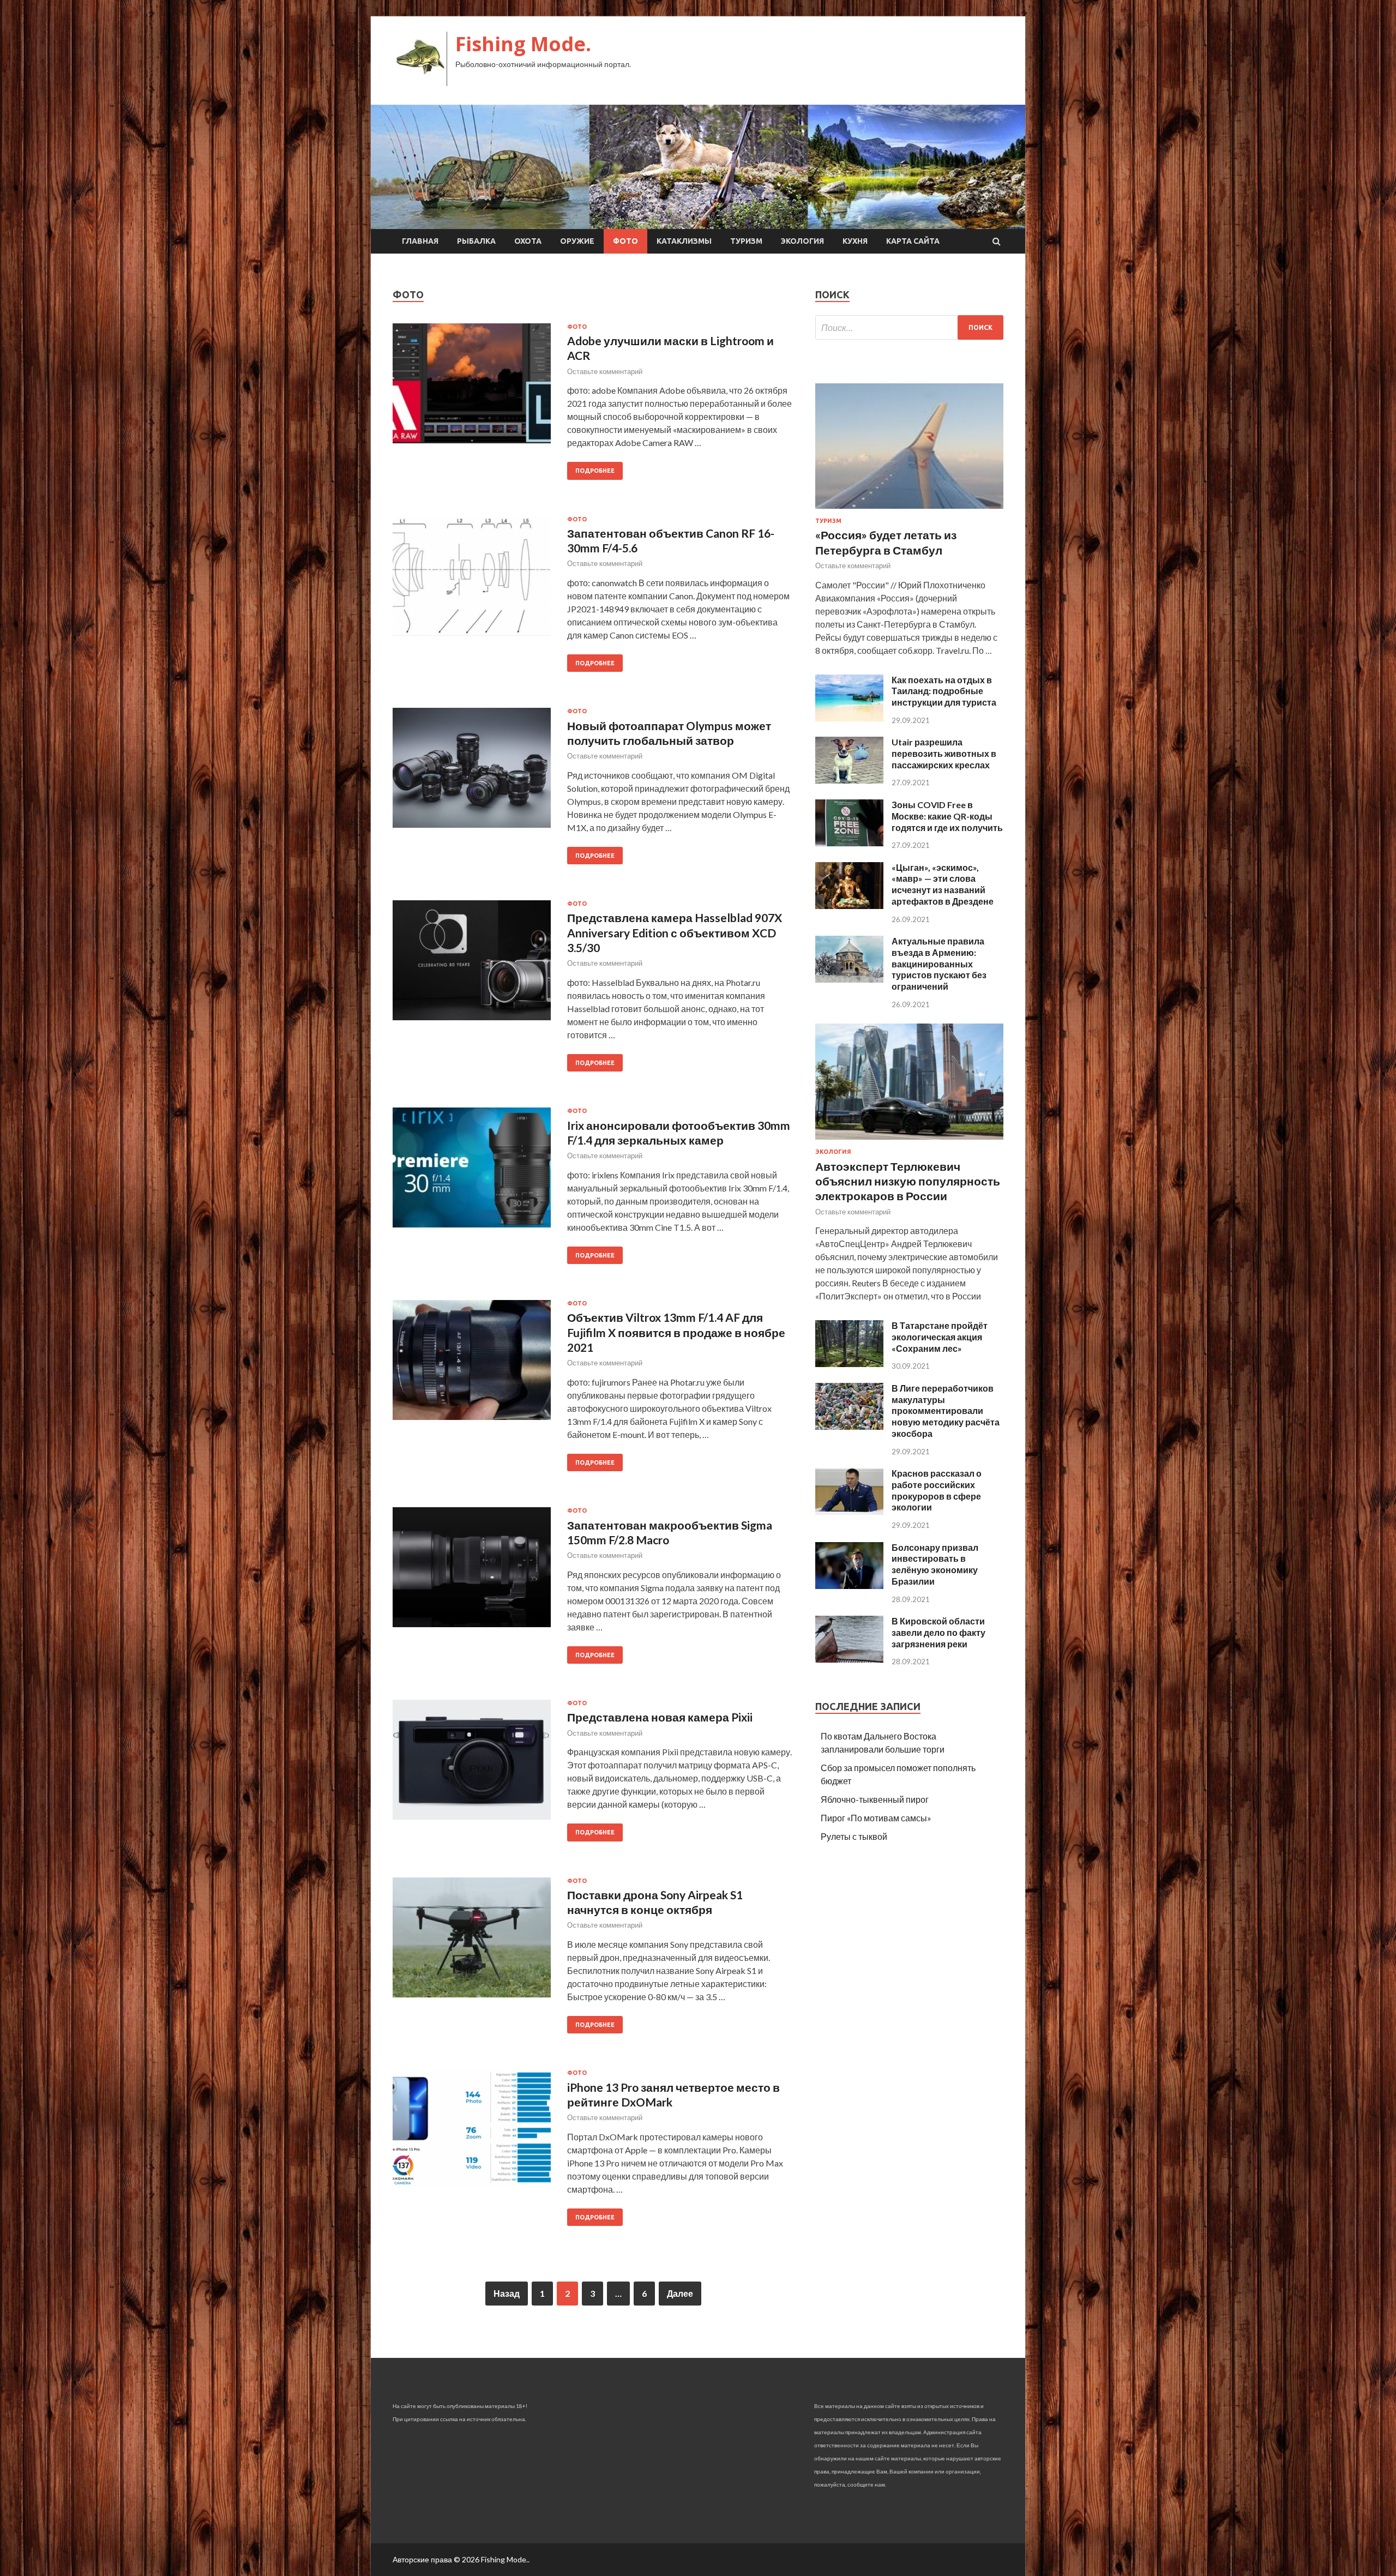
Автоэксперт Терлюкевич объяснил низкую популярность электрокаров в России (908, 1181)
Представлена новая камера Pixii (660, 1717)
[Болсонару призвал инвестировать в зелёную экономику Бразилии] (849, 1585)
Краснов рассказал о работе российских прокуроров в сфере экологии (937, 1490)
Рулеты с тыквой (854, 1836)
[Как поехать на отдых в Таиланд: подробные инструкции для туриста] (849, 718)
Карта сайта (913, 241)
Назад (507, 2293)
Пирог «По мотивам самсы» (876, 1818)
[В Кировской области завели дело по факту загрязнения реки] (849, 1659)
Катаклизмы (684, 241)
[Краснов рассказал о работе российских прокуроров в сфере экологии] (849, 1511)
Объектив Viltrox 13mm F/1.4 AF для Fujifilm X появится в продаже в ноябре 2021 (676, 1332)
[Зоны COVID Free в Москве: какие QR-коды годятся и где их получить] (849, 843)
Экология (802, 241)
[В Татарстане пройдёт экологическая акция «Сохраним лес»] (849, 1364)
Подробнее (595, 471)
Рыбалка (476, 241)
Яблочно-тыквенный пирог (875, 1799)
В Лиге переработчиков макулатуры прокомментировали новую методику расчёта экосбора (946, 1411)
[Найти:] (909, 327)
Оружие (577, 241)
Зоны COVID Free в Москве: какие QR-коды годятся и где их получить (947, 816)
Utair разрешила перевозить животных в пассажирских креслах (944, 753)
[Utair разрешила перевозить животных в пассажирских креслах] (849, 780)
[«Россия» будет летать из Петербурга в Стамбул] (909, 511)
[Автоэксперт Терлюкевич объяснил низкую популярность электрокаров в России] (909, 1142)
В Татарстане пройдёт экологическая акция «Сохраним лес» (940, 1337)
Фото (625, 241)
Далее (680, 2293)
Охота (528, 241)
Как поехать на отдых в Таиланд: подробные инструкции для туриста (944, 691)
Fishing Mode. (523, 44)
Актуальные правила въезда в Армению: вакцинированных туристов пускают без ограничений (939, 964)
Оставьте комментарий (605, 371)
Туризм (746, 241)
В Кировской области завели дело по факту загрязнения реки (938, 1632)
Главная (420, 241)
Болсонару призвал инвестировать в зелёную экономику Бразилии (935, 1564)
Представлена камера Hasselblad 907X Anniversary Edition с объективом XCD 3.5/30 (675, 932)
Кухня (855, 241)
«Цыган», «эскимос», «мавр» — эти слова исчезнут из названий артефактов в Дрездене (943, 884)
